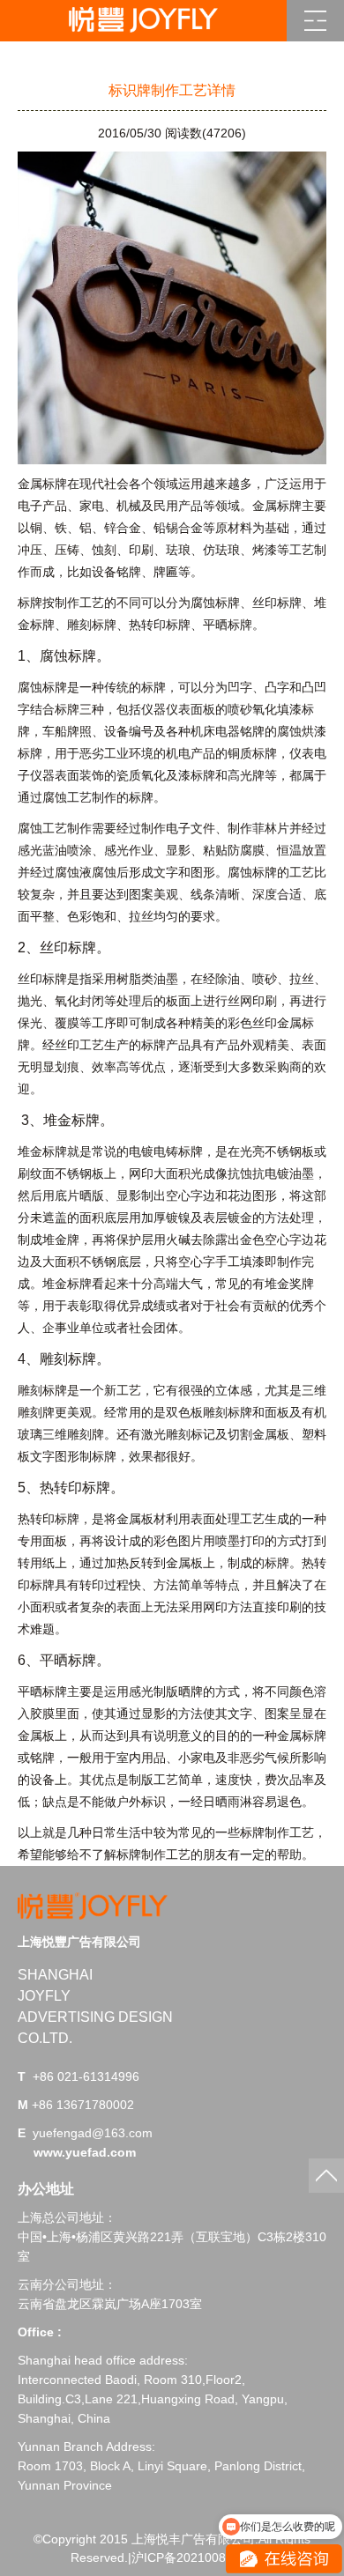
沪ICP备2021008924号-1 (201, 2557)
